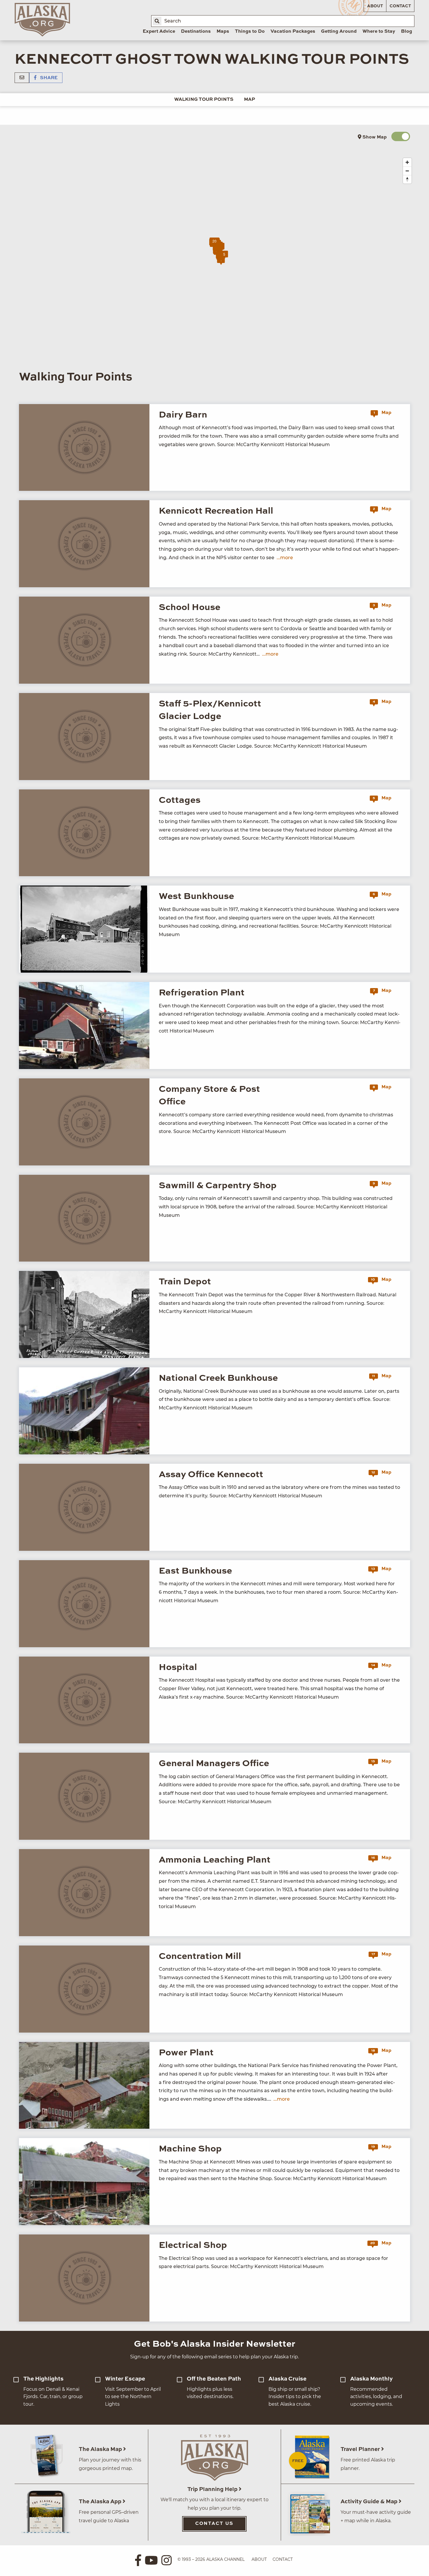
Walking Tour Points (204, 100)
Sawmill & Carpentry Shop (218, 1186)
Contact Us (214, 2524)
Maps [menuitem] (223, 32)
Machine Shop (190, 2149)
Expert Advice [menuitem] (159, 32)
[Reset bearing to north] (407, 179)
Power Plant (186, 2053)
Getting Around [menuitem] (339, 32)
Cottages (180, 800)
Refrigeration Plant (202, 993)
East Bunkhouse (195, 1571)
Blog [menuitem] (407, 32)
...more (285, 558)
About (375, 6)
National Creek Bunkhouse (218, 1378)
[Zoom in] (407, 162)
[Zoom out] (407, 171)
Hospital (178, 1668)
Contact (400, 6)
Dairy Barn (183, 415)
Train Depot (185, 1282)
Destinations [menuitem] (196, 32)
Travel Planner (361, 2449)
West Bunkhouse (196, 897)
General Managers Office (214, 1764)
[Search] (157, 21)
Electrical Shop (193, 2245)
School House (190, 608)
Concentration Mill (200, 1956)
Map (250, 100)
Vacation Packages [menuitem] (293, 32)
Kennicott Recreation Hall (216, 511)
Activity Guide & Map (370, 2502)
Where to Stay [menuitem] (379, 32)
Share (48, 78)
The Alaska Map (101, 2449)
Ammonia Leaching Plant (215, 1860)
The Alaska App (101, 2502)
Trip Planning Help (213, 2489)
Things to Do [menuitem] (250, 32)
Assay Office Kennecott (211, 1475)
